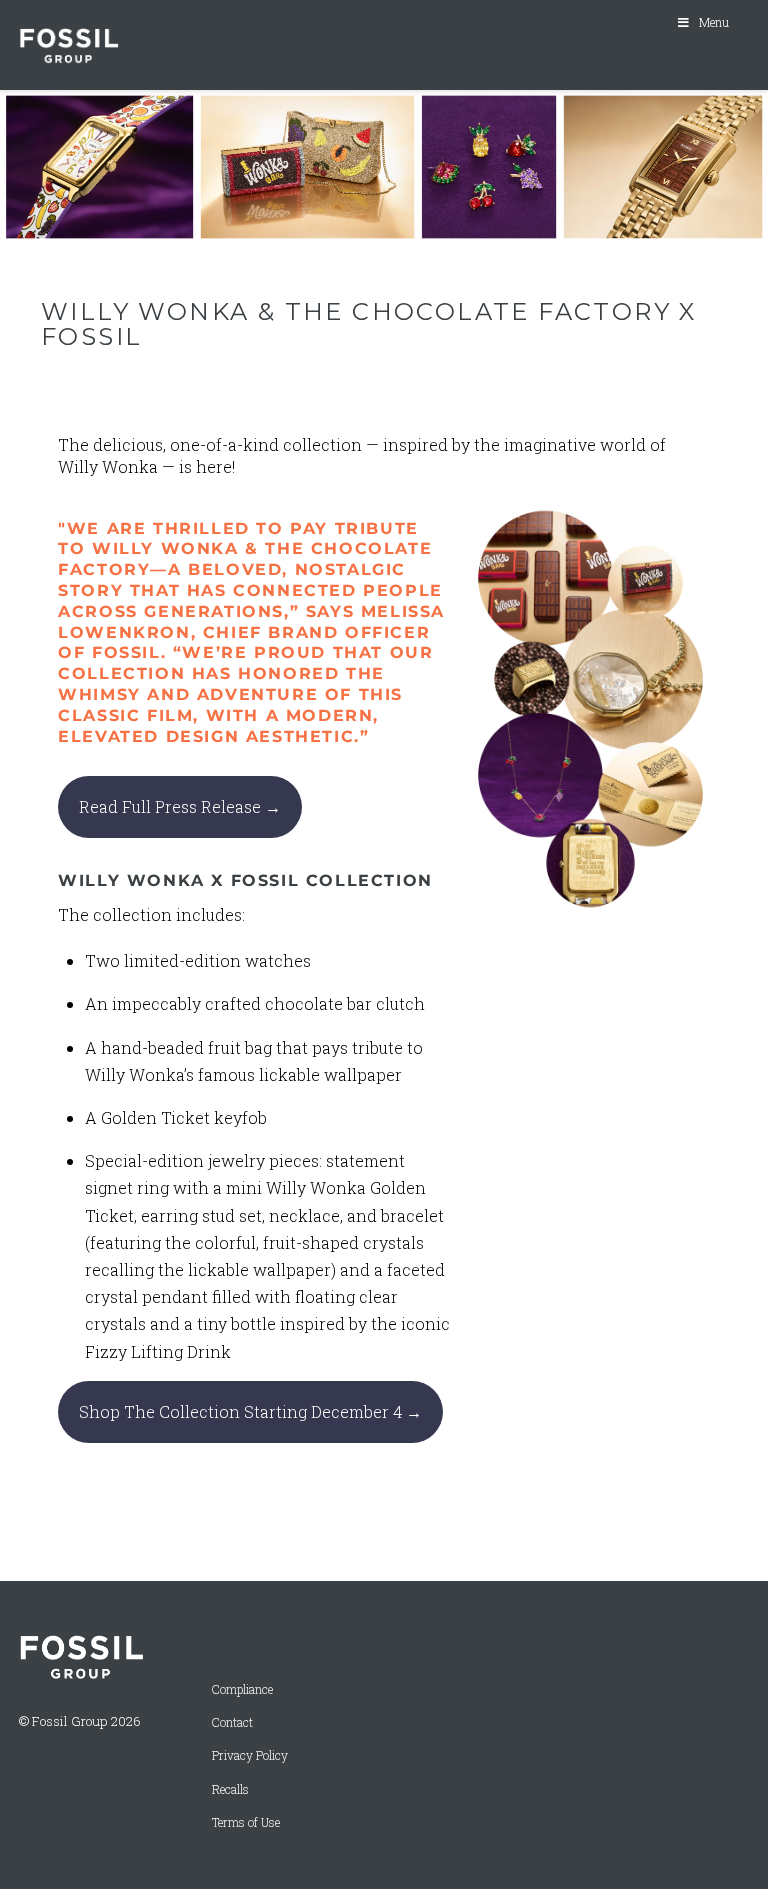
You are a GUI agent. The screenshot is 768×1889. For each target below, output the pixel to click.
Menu (714, 22)
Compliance (242, 1689)
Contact (232, 1722)
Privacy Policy (250, 1755)
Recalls (230, 1789)
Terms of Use (246, 1822)
